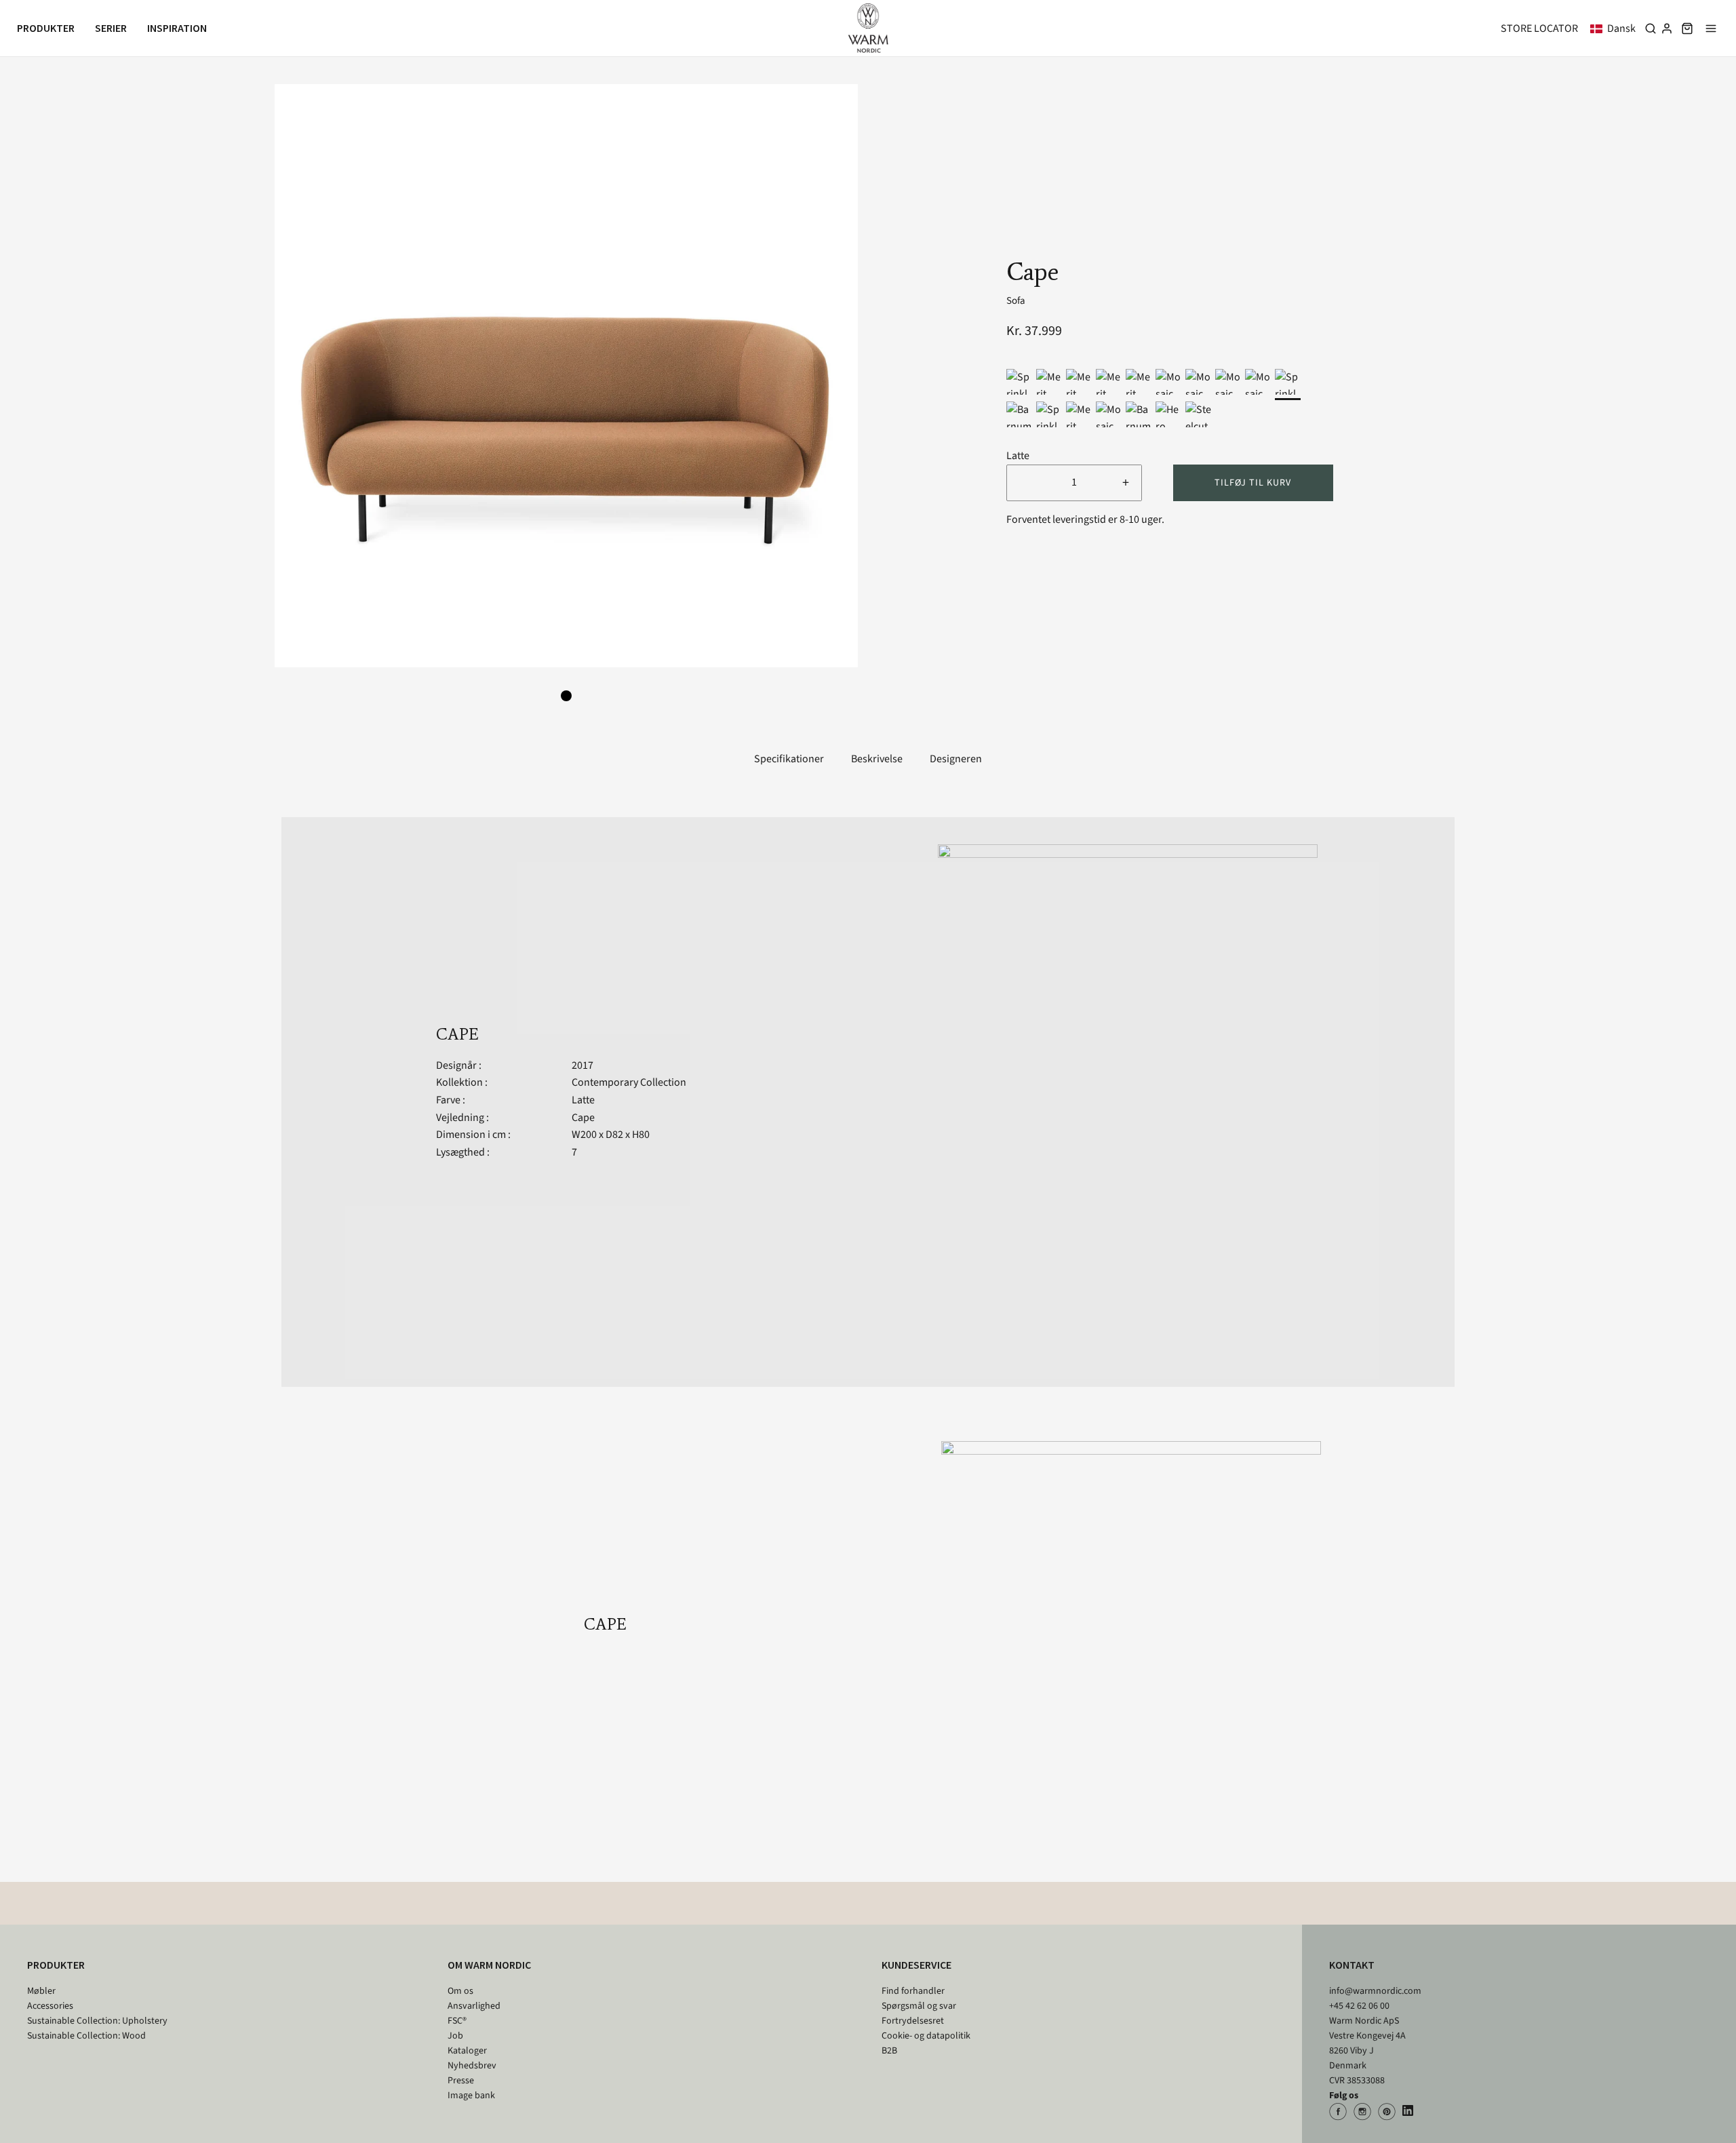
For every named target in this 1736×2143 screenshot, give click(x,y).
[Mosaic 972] (1198, 382)
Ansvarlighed (474, 2006)
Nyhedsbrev (472, 2066)
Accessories (50, 2006)
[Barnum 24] (1139, 414)
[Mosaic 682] (1168, 382)
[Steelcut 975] (1198, 414)
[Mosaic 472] (1228, 382)
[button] (1616, 28)
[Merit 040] (1049, 382)
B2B (889, 2051)
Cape (583, 1118)
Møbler (41, 1991)
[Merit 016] (1079, 414)
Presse (461, 2081)
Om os (460, 1991)
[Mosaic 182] (1258, 382)
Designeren (956, 759)
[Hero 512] (1168, 414)
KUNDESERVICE (916, 1965)
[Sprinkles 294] (1019, 382)
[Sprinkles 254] (1288, 382)
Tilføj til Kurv (1253, 483)
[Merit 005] (1139, 382)
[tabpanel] (566, 376)
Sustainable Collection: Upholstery (97, 2021)
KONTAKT (1352, 1965)
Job (455, 2036)
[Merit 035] (1079, 382)
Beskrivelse (877, 759)
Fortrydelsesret (913, 2021)
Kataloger (467, 2051)
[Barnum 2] (1019, 414)
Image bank (471, 2096)
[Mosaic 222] (1109, 414)
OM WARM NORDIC (489, 1965)
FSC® (457, 2021)
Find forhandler (913, 1991)
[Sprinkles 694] (1049, 414)
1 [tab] (566, 696)
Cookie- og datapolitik (926, 2036)
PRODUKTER (56, 1965)
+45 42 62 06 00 (1359, 2006)
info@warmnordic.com (1375, 1991)
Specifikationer (789, 759)
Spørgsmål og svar (919, 2006)
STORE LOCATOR (1539, 28)
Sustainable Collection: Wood (86, 2036)
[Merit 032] (1109, 382)
